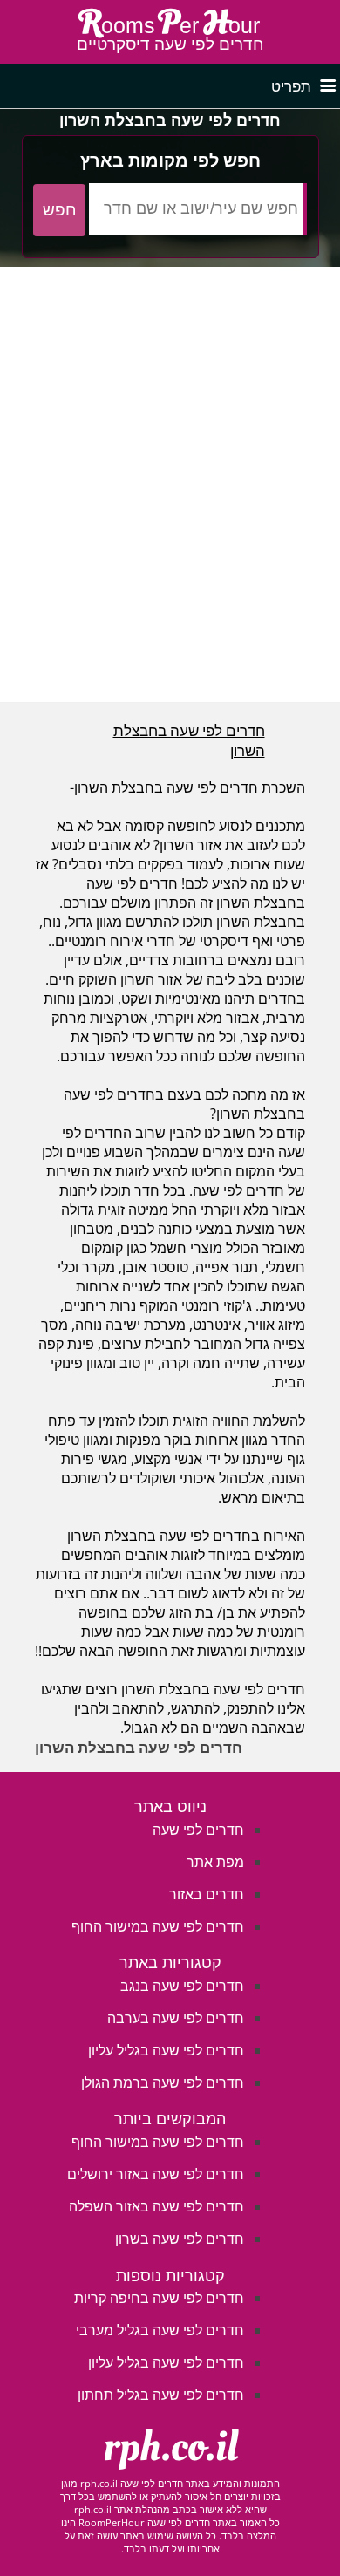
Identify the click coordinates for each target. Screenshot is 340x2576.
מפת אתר (215, 1862)
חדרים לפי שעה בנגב (182, 1986)
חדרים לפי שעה (198, 1830)
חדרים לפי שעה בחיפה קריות (159, 2298)
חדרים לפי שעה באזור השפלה (156, 2206)
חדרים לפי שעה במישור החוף (158, 1926)
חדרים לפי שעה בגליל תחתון (161, 2395)
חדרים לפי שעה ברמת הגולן (163, 2082)
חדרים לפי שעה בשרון (180, 2239)
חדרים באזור (207, 1894)
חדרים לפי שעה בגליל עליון (166, 2050)
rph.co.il (170, 2447)
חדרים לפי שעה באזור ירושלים (156, 2174)
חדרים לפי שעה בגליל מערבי (160, 2330)
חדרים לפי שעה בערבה (176, 2018)
